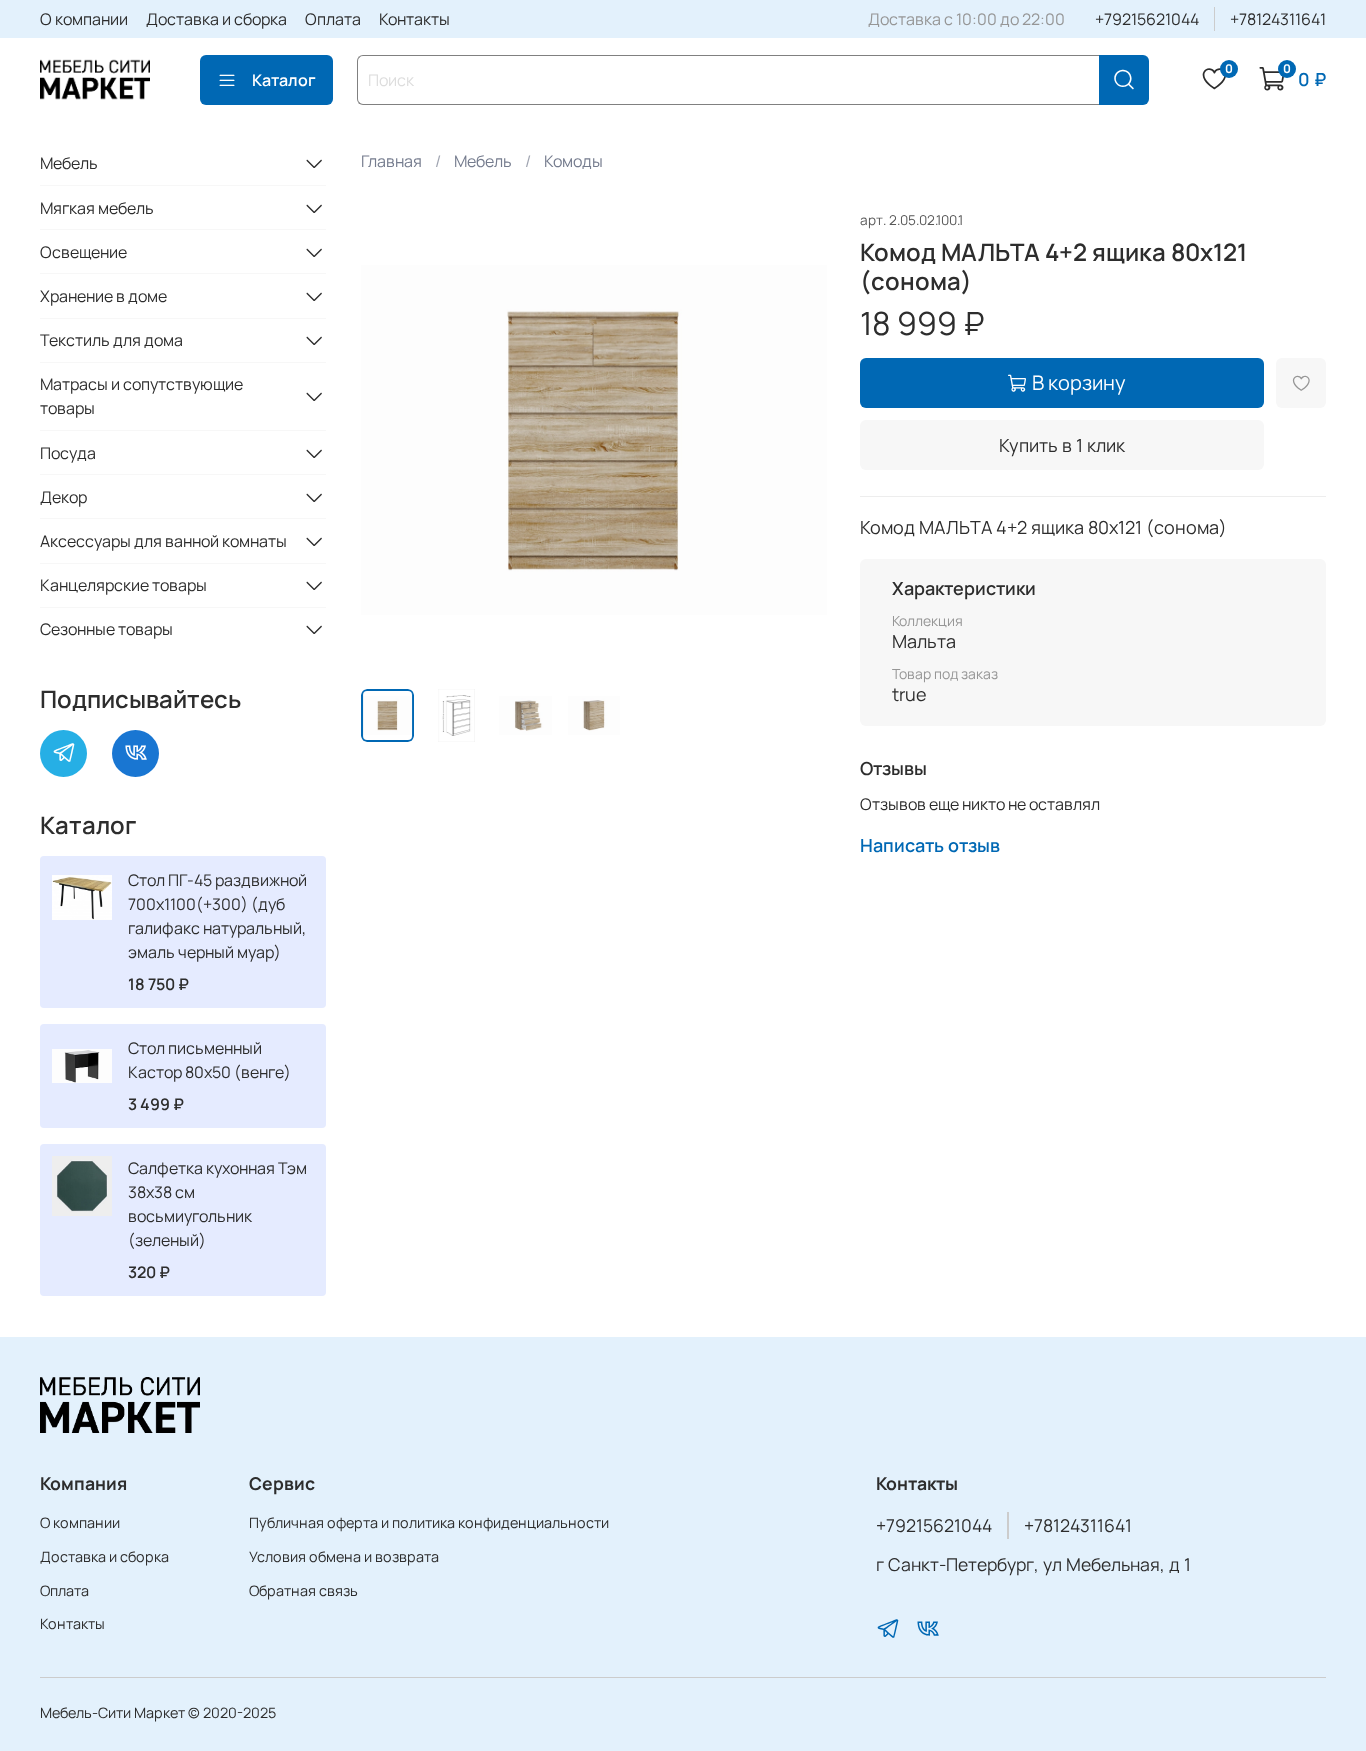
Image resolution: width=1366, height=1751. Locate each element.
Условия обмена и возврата (344, 1556)
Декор (63, 497)
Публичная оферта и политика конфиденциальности (429, 1522)
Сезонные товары (106, 629)
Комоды (573, 161)
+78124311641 (1278, 19)
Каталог (284, 80)
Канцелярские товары (123, 585)
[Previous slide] (393, 440)
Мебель (483, 161)
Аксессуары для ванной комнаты (163, 541)
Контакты (414, 19)
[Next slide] (796, 440)
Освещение (83, 252)
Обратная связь (303, 1590)
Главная (391, 161)
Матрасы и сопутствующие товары (141, 396)
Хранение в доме (103, 296)
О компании (84, 19)
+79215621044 (1147, 19)
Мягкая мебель (97, 208)
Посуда (68, 453)
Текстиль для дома (111, 340)
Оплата (333, 19)
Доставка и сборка (216, 19)
